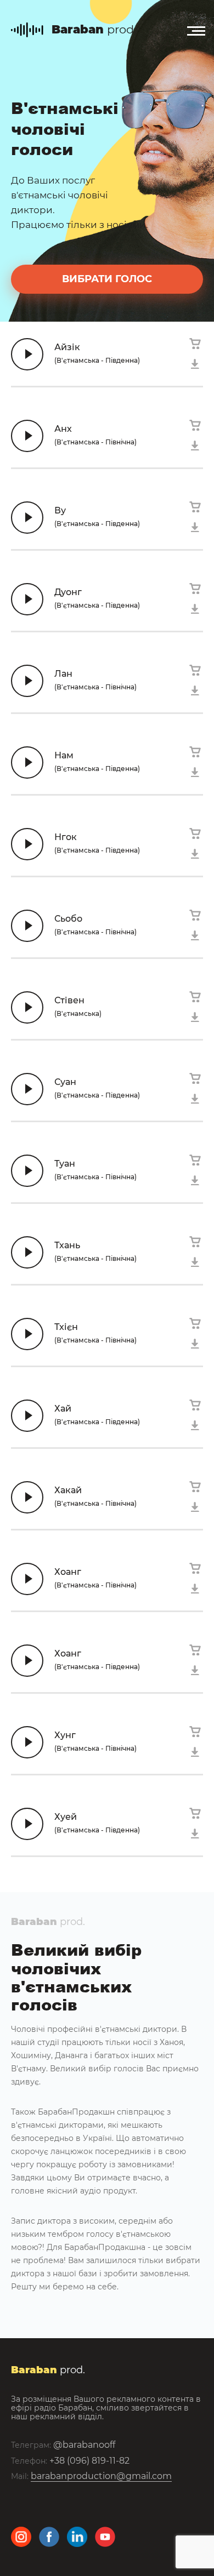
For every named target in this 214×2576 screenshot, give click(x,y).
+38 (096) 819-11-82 (89, 2461)
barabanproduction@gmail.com (101, 2476)
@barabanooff (84, 2445)
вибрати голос (107, 279)
